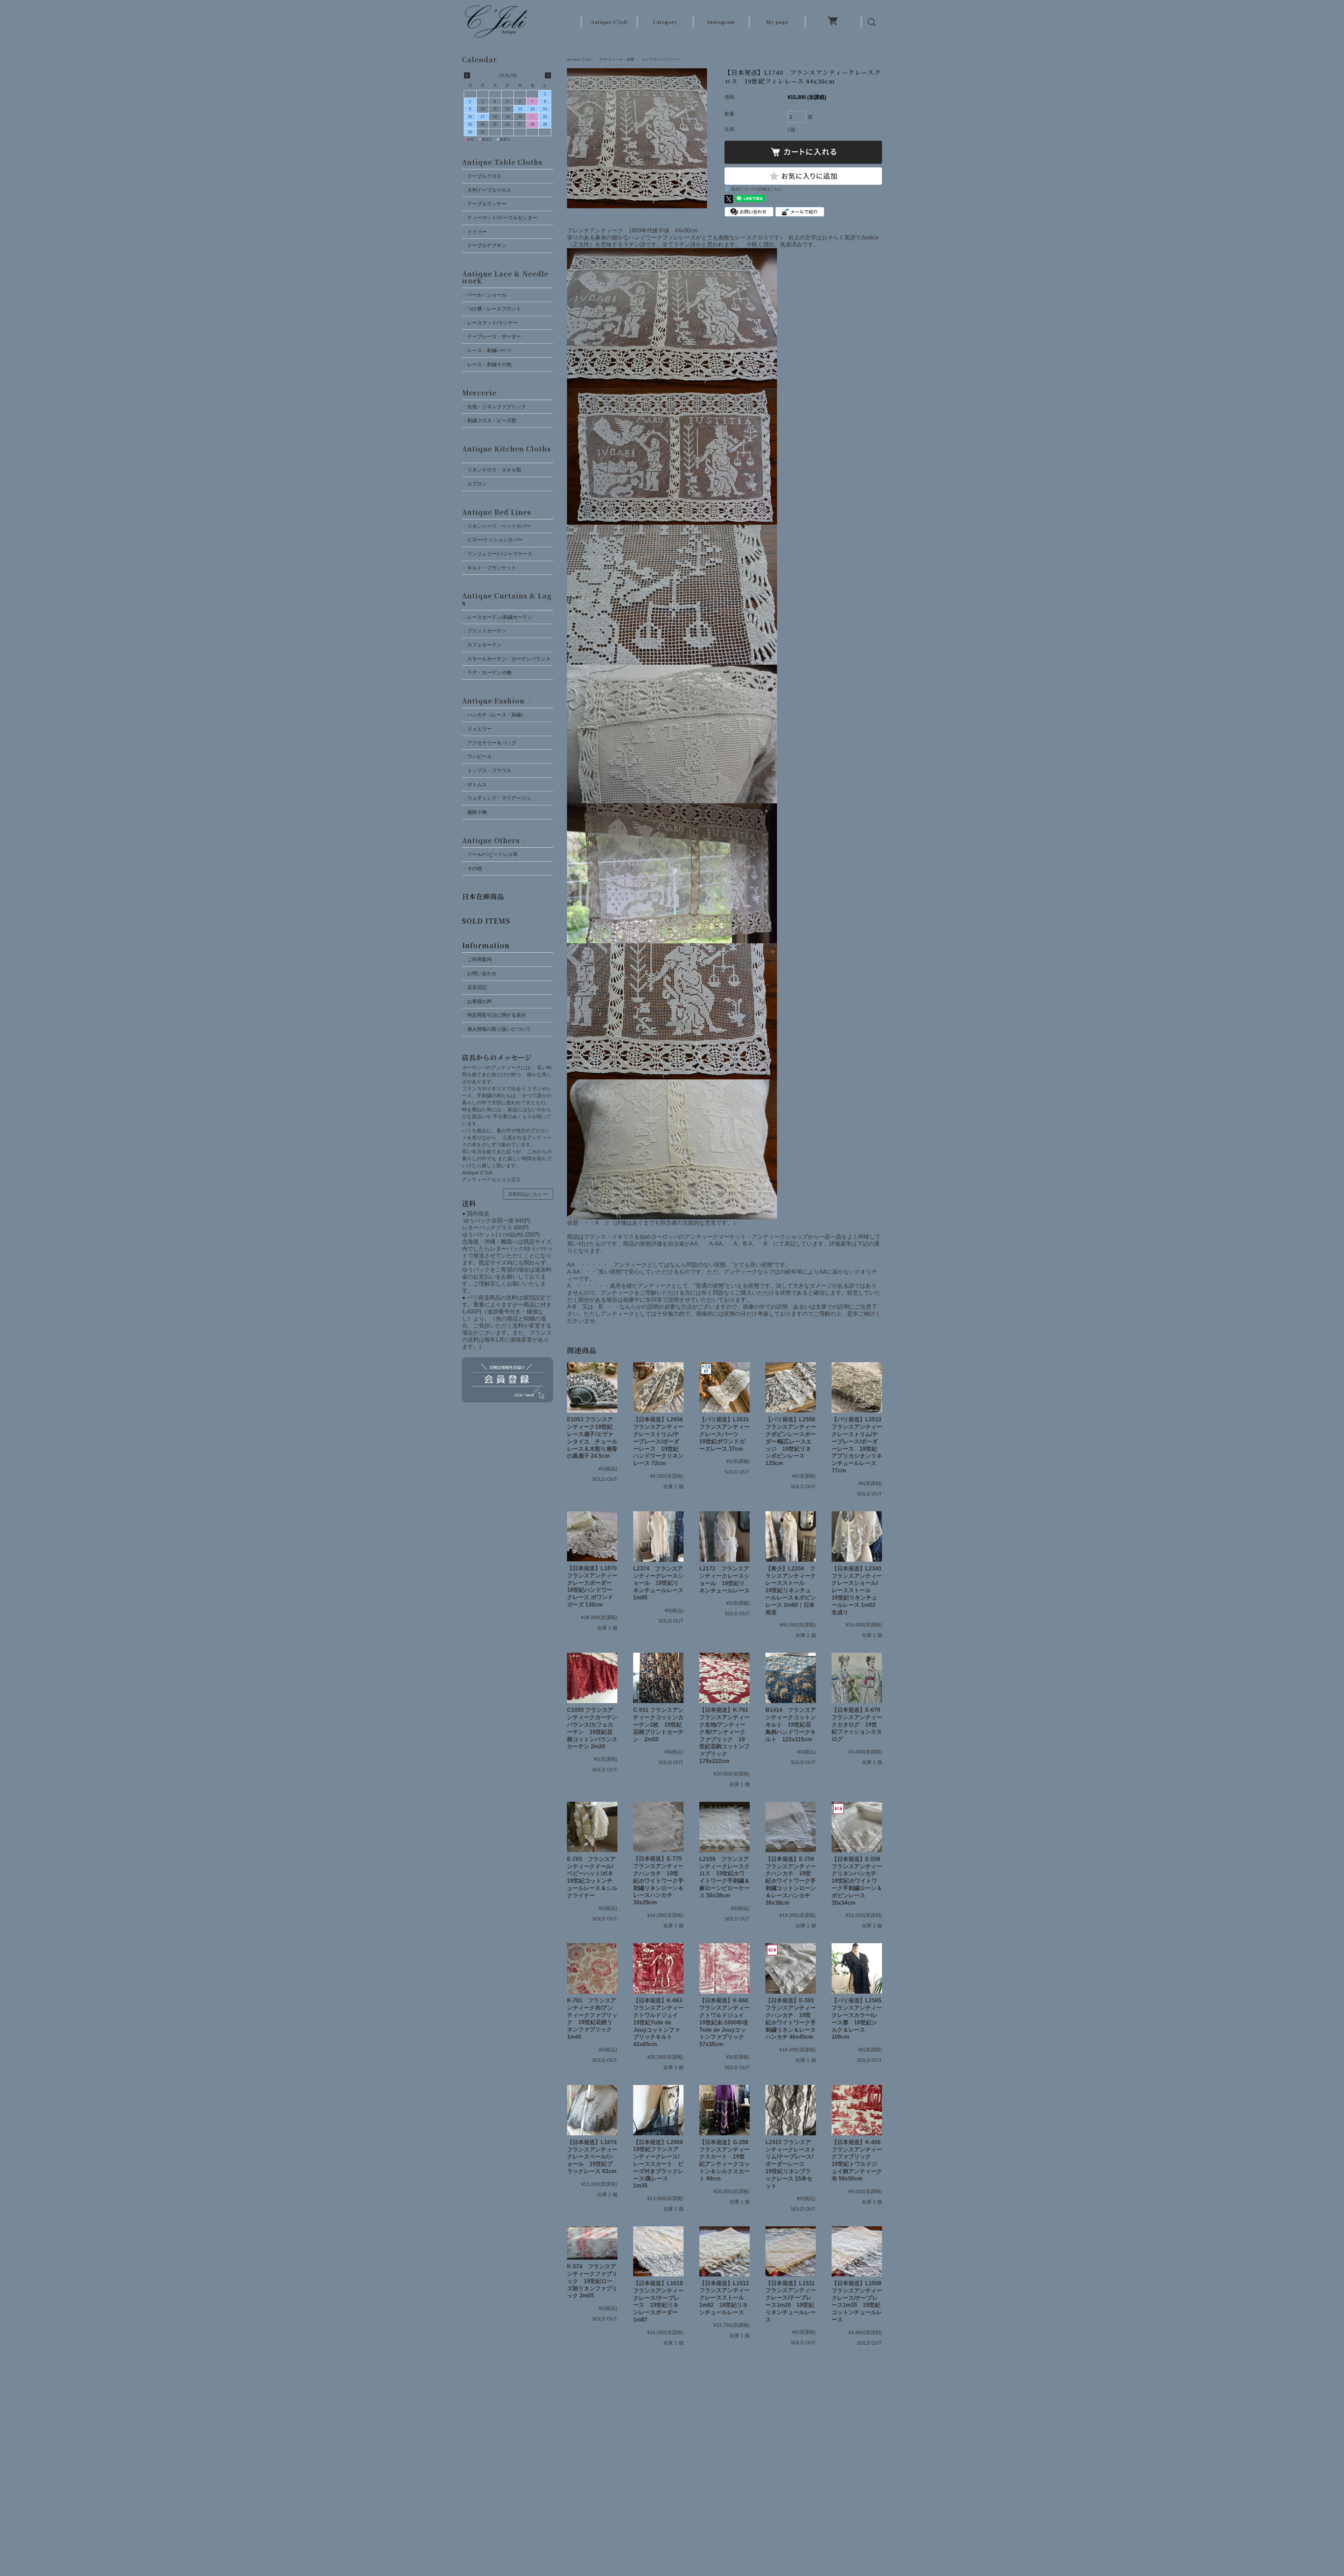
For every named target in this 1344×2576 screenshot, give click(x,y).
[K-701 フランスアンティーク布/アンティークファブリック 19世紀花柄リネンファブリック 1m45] (592, 1968)
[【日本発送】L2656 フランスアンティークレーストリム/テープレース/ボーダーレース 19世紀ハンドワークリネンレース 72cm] (658, 1387)
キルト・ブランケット (492, 568)
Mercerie (479, 393)
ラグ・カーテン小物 (489, 672)
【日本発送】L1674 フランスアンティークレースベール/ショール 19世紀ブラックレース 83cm (595, 2157)
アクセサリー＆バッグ (492, 743)
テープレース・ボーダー (494, 336)
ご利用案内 (479, 959)
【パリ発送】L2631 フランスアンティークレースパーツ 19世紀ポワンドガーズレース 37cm (724, 1434)
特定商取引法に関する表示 (497, 1015)
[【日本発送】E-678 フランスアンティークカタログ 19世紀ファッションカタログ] (857, 1678)
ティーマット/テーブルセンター (502, 218)
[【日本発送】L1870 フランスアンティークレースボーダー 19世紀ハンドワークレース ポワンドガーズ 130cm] (592, 1536)
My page (777, 22)
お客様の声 (479, 1001)
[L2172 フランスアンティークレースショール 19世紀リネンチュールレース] (724, 1536)
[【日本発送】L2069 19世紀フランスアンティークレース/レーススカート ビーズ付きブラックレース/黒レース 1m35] (658, 2110)
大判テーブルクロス (489, 190)
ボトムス (477, 784)
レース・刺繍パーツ (489, 350)
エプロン (477, 484)
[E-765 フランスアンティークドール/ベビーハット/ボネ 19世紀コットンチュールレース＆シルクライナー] (592, 1827)
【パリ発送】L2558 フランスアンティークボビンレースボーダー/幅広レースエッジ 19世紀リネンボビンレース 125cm (791, 1441)
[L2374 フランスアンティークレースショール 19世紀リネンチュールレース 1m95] (658, 1536)
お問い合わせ (482, 973)
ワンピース (479, 756)
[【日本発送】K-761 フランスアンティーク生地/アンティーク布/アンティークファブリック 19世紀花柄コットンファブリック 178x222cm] (724, 1678)
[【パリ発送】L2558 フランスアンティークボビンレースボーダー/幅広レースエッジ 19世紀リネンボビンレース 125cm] (791, 1387)
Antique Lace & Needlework (505, 277)
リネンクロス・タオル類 (494, 470)
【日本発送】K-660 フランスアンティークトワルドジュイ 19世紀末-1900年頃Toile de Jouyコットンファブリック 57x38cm (727, 2022)
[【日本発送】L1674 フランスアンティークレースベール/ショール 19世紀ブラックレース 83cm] (592, 2110)
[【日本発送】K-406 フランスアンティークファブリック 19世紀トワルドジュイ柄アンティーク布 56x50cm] (857, 2110)
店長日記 (477, 987)
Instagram (721, 22)
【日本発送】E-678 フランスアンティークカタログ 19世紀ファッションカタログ (859, 1724)
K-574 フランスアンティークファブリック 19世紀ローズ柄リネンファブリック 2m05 (592, 2281)
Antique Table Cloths (502, 162)
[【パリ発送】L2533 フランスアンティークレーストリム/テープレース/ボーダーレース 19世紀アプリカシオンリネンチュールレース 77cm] (857, 1387)
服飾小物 (477, 812)
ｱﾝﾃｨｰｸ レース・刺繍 (617, 59)
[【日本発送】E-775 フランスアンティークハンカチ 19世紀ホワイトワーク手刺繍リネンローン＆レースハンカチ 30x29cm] (658, 1827)
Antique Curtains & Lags (507, 599)
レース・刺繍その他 (489, 364)
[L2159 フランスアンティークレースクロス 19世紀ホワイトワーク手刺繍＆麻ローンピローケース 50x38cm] (724, 1827)
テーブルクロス (484, 176)
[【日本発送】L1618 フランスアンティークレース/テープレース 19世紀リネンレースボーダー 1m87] (658, 2251)
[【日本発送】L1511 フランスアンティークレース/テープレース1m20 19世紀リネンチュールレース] (791, 2251)
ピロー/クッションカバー (495, 540)
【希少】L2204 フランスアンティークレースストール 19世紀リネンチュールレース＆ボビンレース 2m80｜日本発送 (791, 1590)
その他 (475, 868)
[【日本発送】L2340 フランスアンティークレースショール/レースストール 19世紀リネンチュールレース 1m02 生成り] (857, 1536)
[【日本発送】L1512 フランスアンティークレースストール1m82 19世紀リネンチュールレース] (724, 2251)
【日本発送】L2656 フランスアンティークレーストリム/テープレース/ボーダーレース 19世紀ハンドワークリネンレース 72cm (658, 1441)
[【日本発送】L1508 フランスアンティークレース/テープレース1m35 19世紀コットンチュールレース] (857, 2251)
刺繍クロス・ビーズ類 (492, 420)
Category (665, 22)
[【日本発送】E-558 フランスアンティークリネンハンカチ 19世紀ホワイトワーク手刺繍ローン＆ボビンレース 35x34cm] (857, 1827)
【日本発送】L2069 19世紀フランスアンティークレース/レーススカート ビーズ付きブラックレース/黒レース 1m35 (661, 2164)
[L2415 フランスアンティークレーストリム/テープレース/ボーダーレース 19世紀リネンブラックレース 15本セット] (791, 2110)
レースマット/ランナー (661, 59)
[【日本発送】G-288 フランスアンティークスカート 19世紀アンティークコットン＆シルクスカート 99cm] (724, 2110)
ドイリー (477, 232)
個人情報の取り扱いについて (499, 1029)
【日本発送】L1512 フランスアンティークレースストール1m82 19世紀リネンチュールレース (724, 2298)
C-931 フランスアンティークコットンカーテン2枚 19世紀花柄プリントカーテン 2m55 (658, 1724)
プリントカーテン (487, 631)
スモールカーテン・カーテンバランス (509, 659)
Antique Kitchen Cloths (506, 449)
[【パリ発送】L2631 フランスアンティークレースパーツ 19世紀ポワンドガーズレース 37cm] (724, 1387)
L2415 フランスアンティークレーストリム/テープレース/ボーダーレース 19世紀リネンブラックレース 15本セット (791, 2164)
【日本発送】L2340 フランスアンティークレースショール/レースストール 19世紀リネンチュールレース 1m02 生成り (859, 1590)
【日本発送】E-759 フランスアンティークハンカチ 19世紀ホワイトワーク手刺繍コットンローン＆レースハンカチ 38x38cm (793, 1881)
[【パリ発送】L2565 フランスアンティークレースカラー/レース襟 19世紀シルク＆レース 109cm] (857, 1968)
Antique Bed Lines (497, 512)
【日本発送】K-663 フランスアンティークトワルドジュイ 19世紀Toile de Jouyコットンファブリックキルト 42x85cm (660, 2022)
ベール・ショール (487, 295)
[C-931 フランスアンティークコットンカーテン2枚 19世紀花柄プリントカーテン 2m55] (658, 1678)
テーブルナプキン (489, 245)
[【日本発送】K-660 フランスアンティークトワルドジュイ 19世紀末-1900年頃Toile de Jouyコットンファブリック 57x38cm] (724, 1968)
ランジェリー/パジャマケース (500, 554)
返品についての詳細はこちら (757, 189)
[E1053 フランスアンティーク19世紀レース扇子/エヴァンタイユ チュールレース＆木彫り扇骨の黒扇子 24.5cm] (592, 1387)
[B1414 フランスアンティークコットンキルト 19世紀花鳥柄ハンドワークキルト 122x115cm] (791, 1678)
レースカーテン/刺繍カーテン (500, 617)
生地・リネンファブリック (497, 407)
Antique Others (491, 840)
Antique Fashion (493, 701)
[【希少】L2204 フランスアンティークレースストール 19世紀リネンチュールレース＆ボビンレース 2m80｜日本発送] (791, 1536)
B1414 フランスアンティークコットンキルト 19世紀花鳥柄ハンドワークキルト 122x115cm (791, 1724)
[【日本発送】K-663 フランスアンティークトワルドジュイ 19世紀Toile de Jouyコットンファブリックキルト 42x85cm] (658, 1968)
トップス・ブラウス (489, 770)
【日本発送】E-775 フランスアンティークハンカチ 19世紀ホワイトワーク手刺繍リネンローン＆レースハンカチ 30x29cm (660, 1881)
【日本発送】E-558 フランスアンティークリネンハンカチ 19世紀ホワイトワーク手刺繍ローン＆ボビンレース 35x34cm (859, 1881)
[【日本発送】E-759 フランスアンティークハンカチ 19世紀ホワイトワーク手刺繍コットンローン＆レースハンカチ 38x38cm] (791, 1827)
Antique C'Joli (609, 22)
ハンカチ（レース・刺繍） (497, 715)
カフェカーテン (484, 645)
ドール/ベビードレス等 (492, 854)
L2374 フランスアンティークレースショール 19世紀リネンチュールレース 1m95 (658, 1583)
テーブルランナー (487, 204)
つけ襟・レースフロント (494, 309)
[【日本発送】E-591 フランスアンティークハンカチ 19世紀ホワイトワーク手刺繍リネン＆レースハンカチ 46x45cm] (791, 1968)
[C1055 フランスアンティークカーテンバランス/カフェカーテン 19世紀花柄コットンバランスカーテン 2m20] (592, 1678)
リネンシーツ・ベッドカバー (499, 526)
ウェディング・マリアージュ (499, 798)
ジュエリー (479, 729)
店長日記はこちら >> (528, 1194)
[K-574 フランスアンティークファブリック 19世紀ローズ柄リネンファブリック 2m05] (592, 2243)
